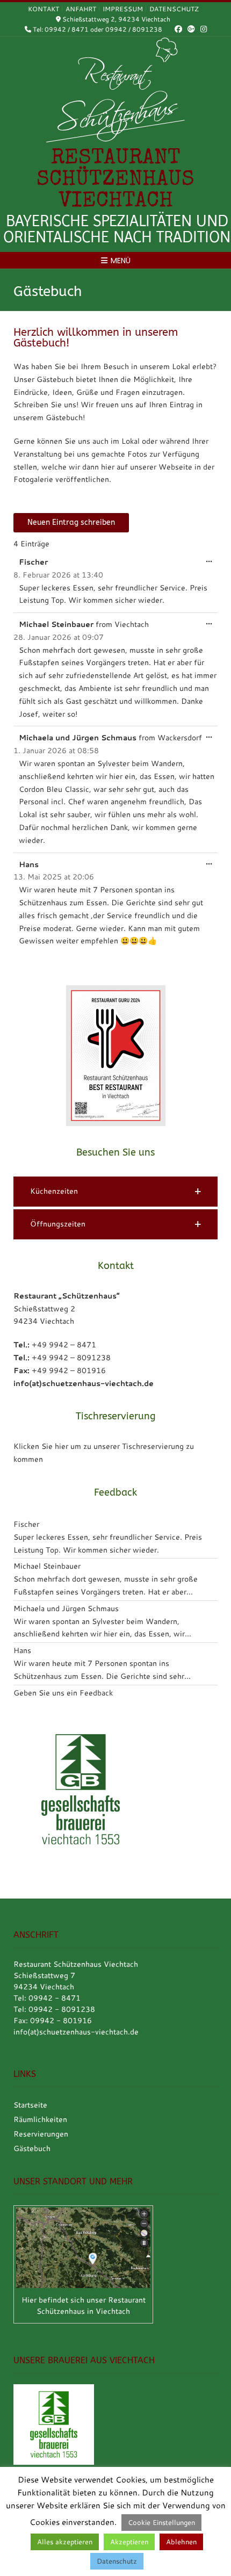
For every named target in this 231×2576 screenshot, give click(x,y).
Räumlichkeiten (40, 2119)
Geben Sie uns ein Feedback (63, 1693)
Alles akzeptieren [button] (65, 2542)
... (212, 562)
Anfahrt (81, 9)
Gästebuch (32, 2148)
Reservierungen (41, 2134)
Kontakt (44, 9)
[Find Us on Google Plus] (191, 29)
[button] (115, 1192)
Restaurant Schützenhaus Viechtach (115, 181)
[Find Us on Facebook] (178, 29)
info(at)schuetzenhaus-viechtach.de (84, 1383)
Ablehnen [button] (181, 2542)
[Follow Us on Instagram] (204, 29)
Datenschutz (174, 9)
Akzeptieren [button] (129, 2542)
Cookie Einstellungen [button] (161, 2522)
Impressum (123, 9)
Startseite (30, 2105)
